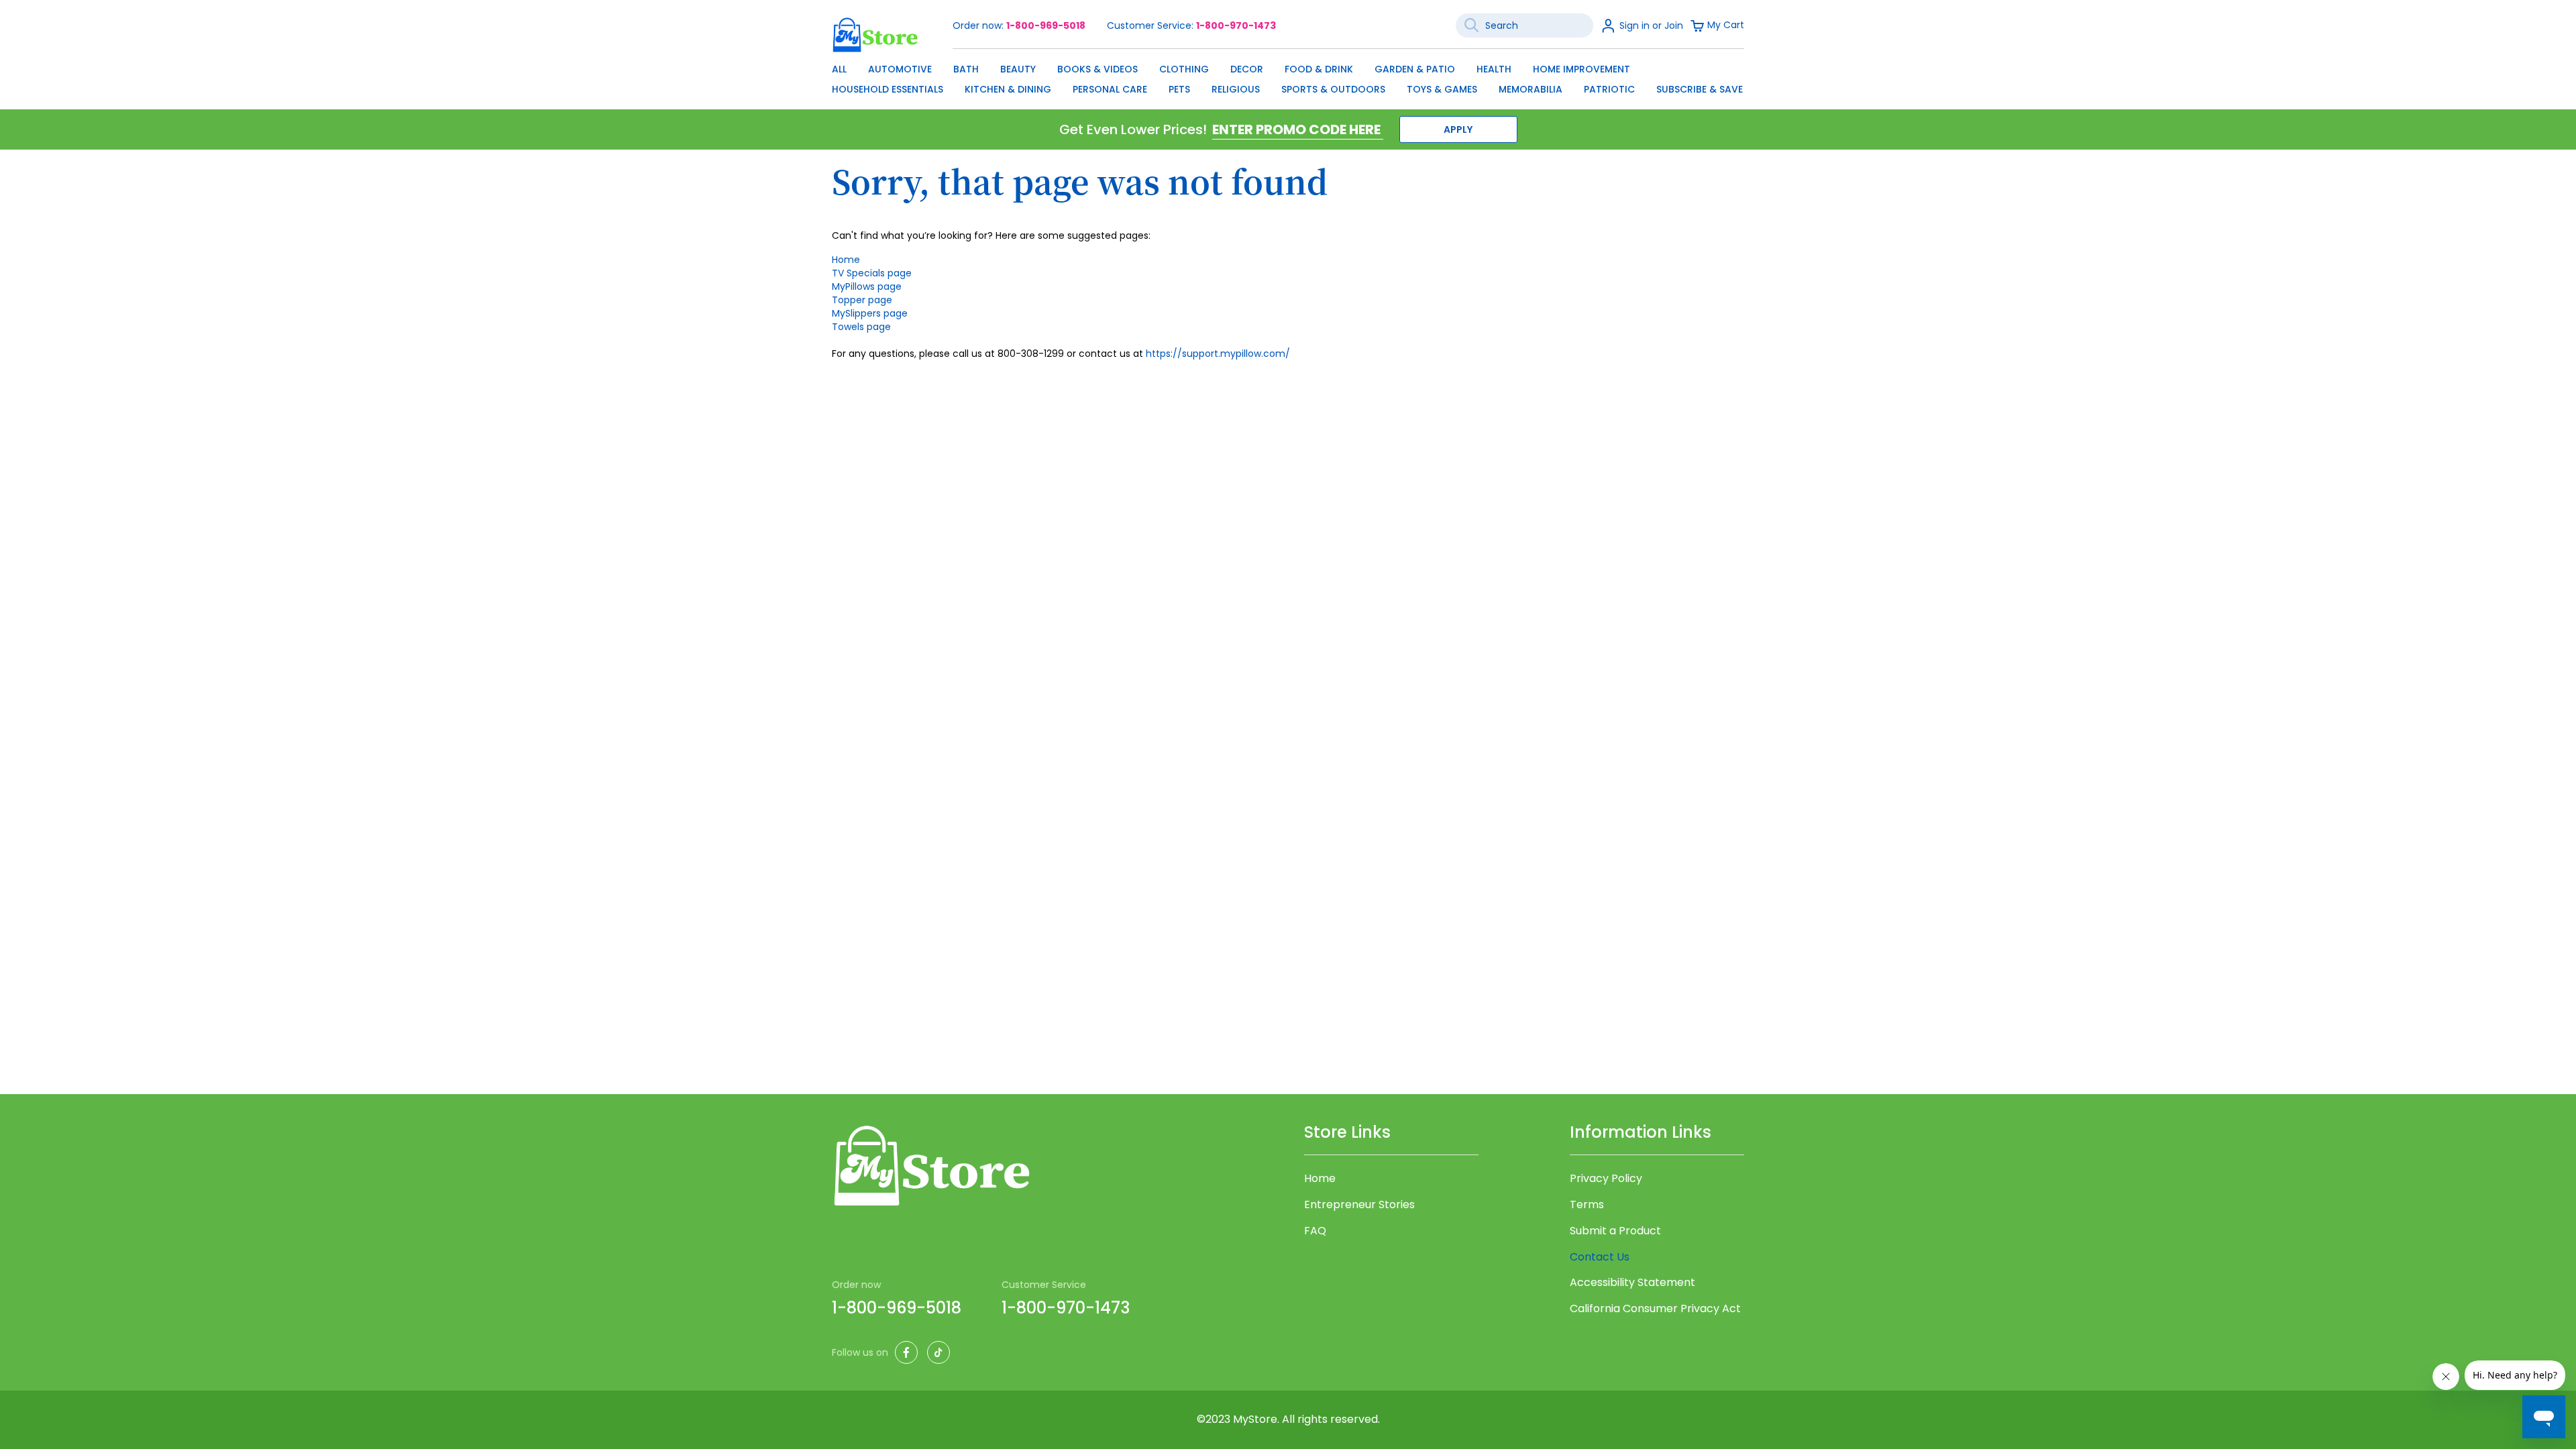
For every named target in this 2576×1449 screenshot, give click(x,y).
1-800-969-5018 (1046, 25)
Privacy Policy (1606, 1179)
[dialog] (1288, 76)
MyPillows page (867, 286)
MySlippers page (870, 313)
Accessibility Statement (1632, 1283)
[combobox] (1524, 25)
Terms (1587, 1205)
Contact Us (1600, 1257)
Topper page (862, 300)
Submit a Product (1615, 1231)
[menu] (1288, 76)
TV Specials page (872, 273)
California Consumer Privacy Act (1655, 1309)
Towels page (861, 327)
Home (846, 260)
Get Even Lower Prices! (1133, 129)
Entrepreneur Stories (1359, 1205)
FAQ (1315, 1231)
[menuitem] (839, 69)
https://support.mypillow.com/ (1218, 354)
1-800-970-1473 (1236, 25)
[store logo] (875, 35)
